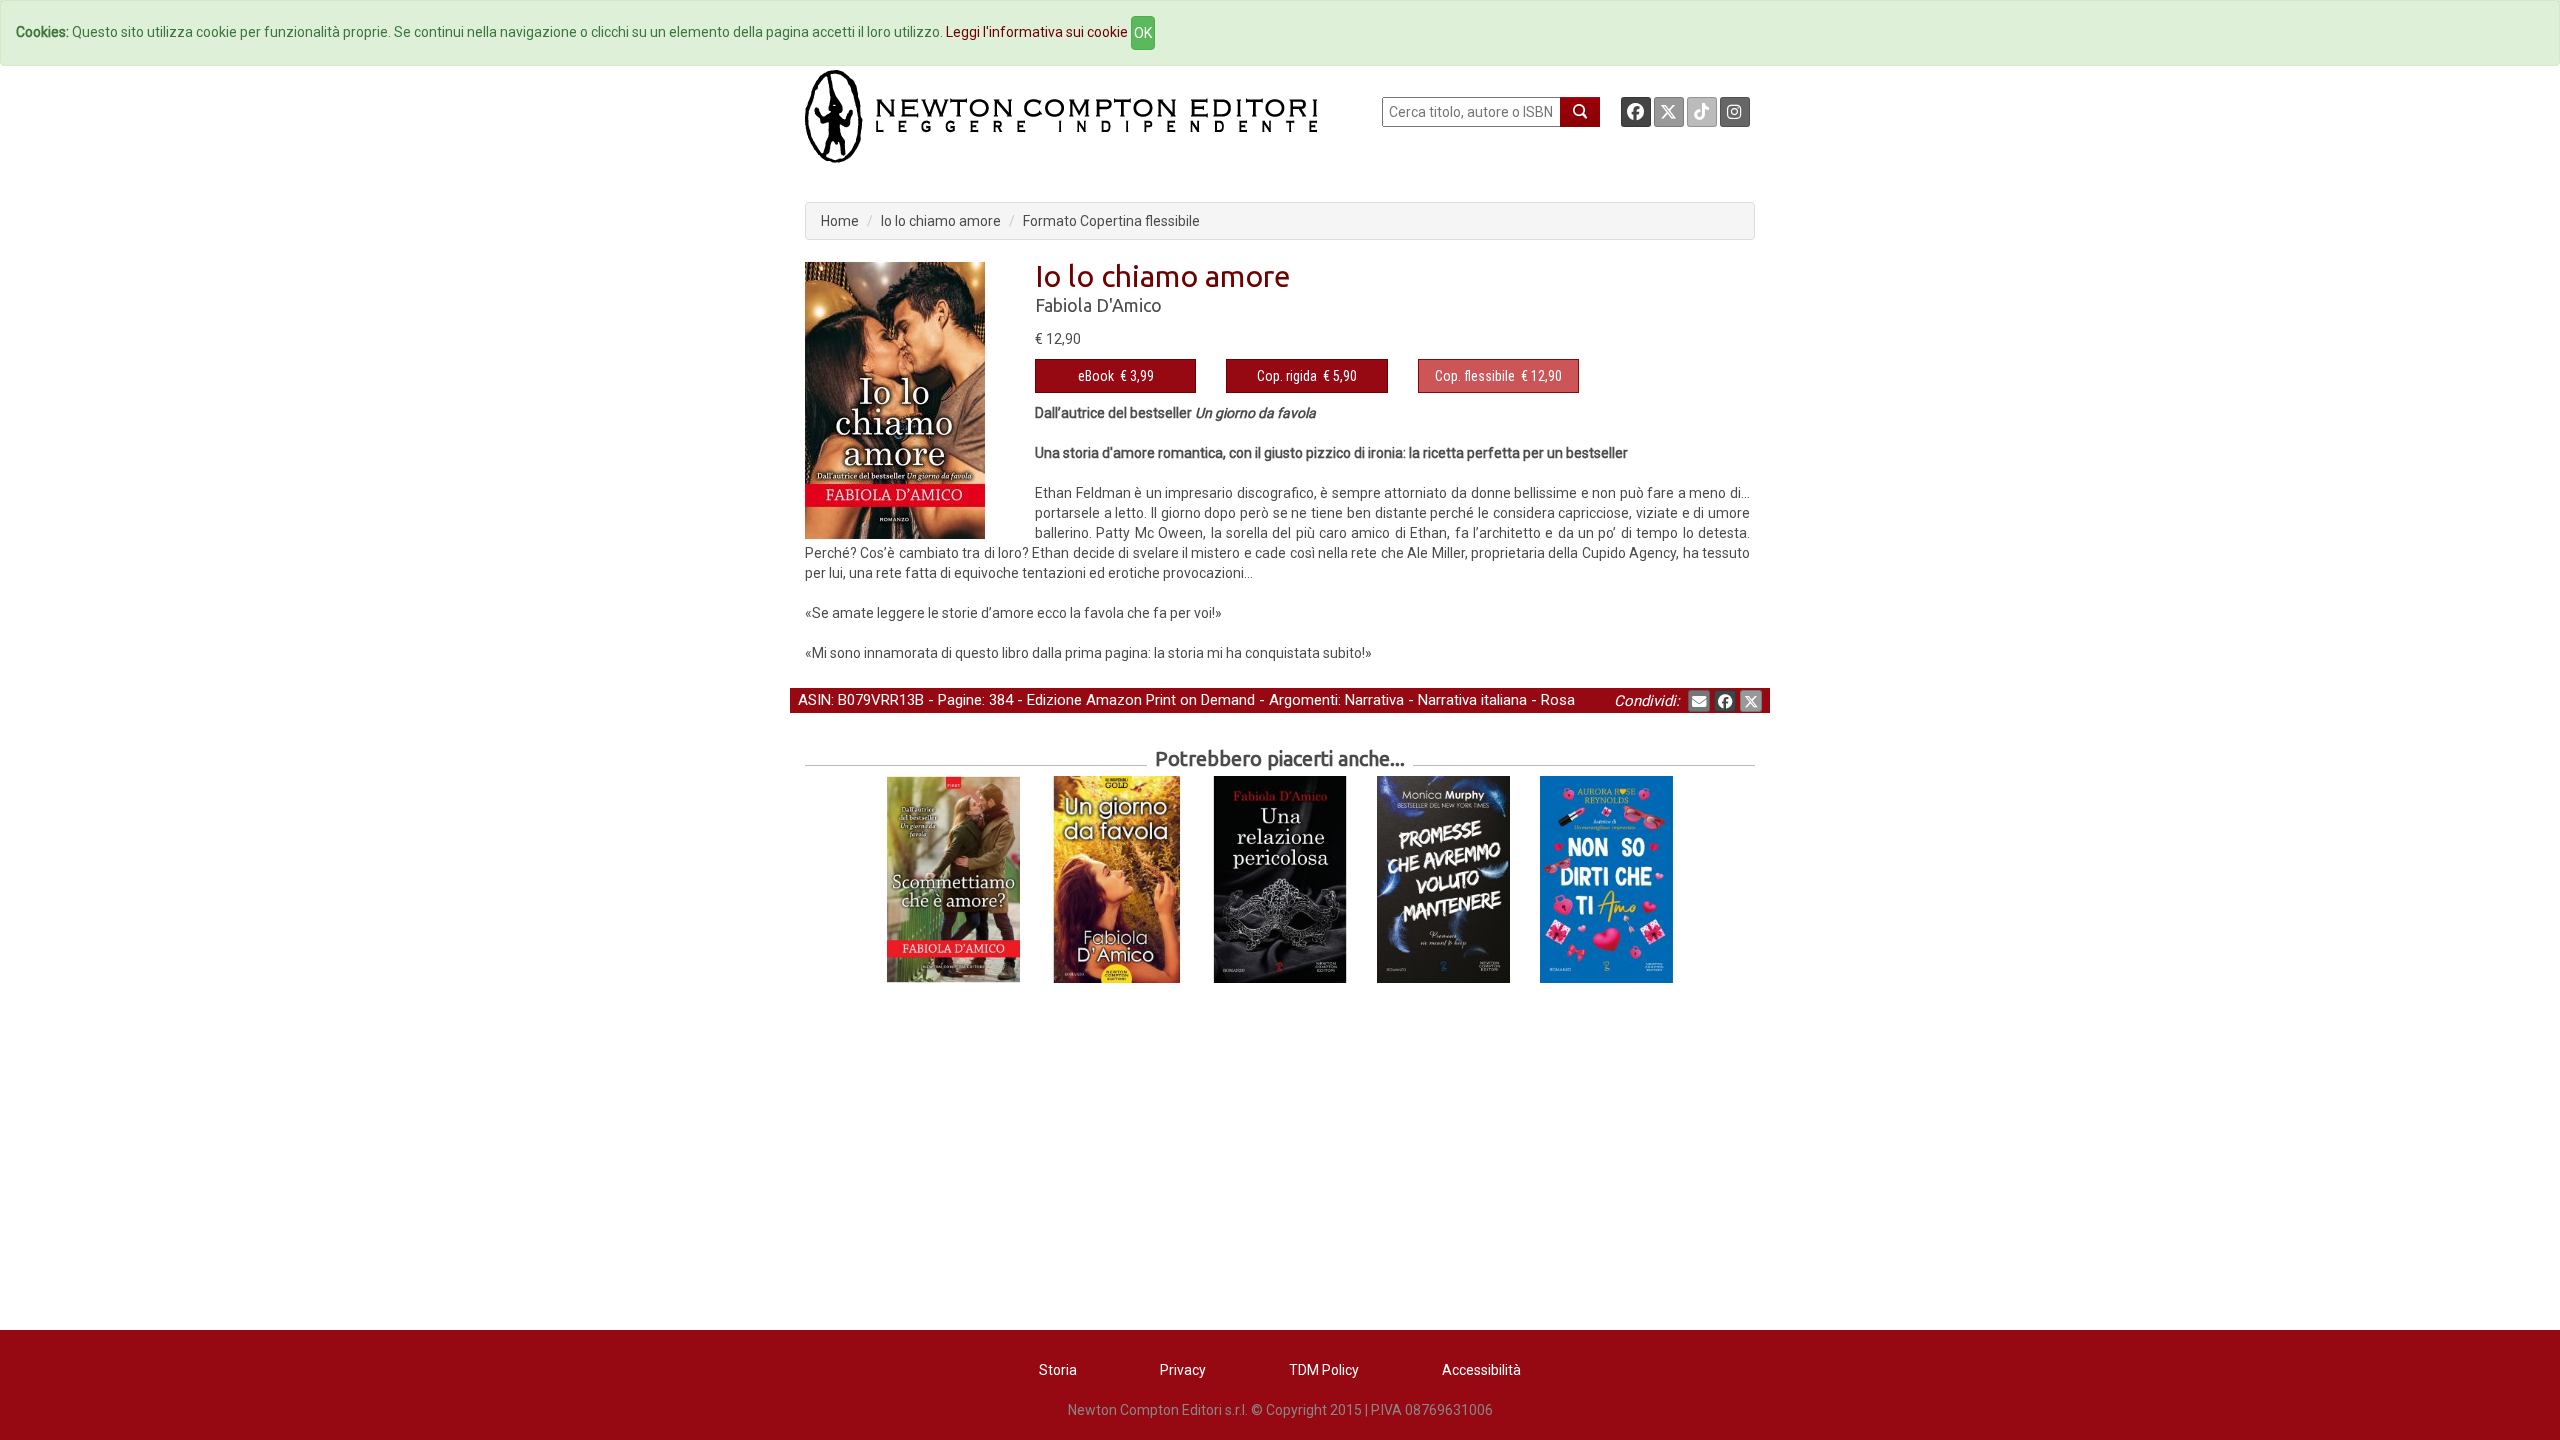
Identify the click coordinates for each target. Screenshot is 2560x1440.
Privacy (1183, 1370)
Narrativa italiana (1472, 700)
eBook (1096, 376)
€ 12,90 (1498, 376)
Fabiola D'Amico (1098, 305)
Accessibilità (1481, 1370)
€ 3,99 (1116, 376)
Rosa (1558, 700)
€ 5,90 (1307, 376)
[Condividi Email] (1699, 701)
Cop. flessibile (1475, 376)
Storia (1058, 1370)
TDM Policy (1324, 1370)
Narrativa (1374, 700)
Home (840, 221)
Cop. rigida (1287, 376)
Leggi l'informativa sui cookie (1037, 32)
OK (1143, 33)
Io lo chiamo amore (941, 221)
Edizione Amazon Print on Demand (1141, 700)
